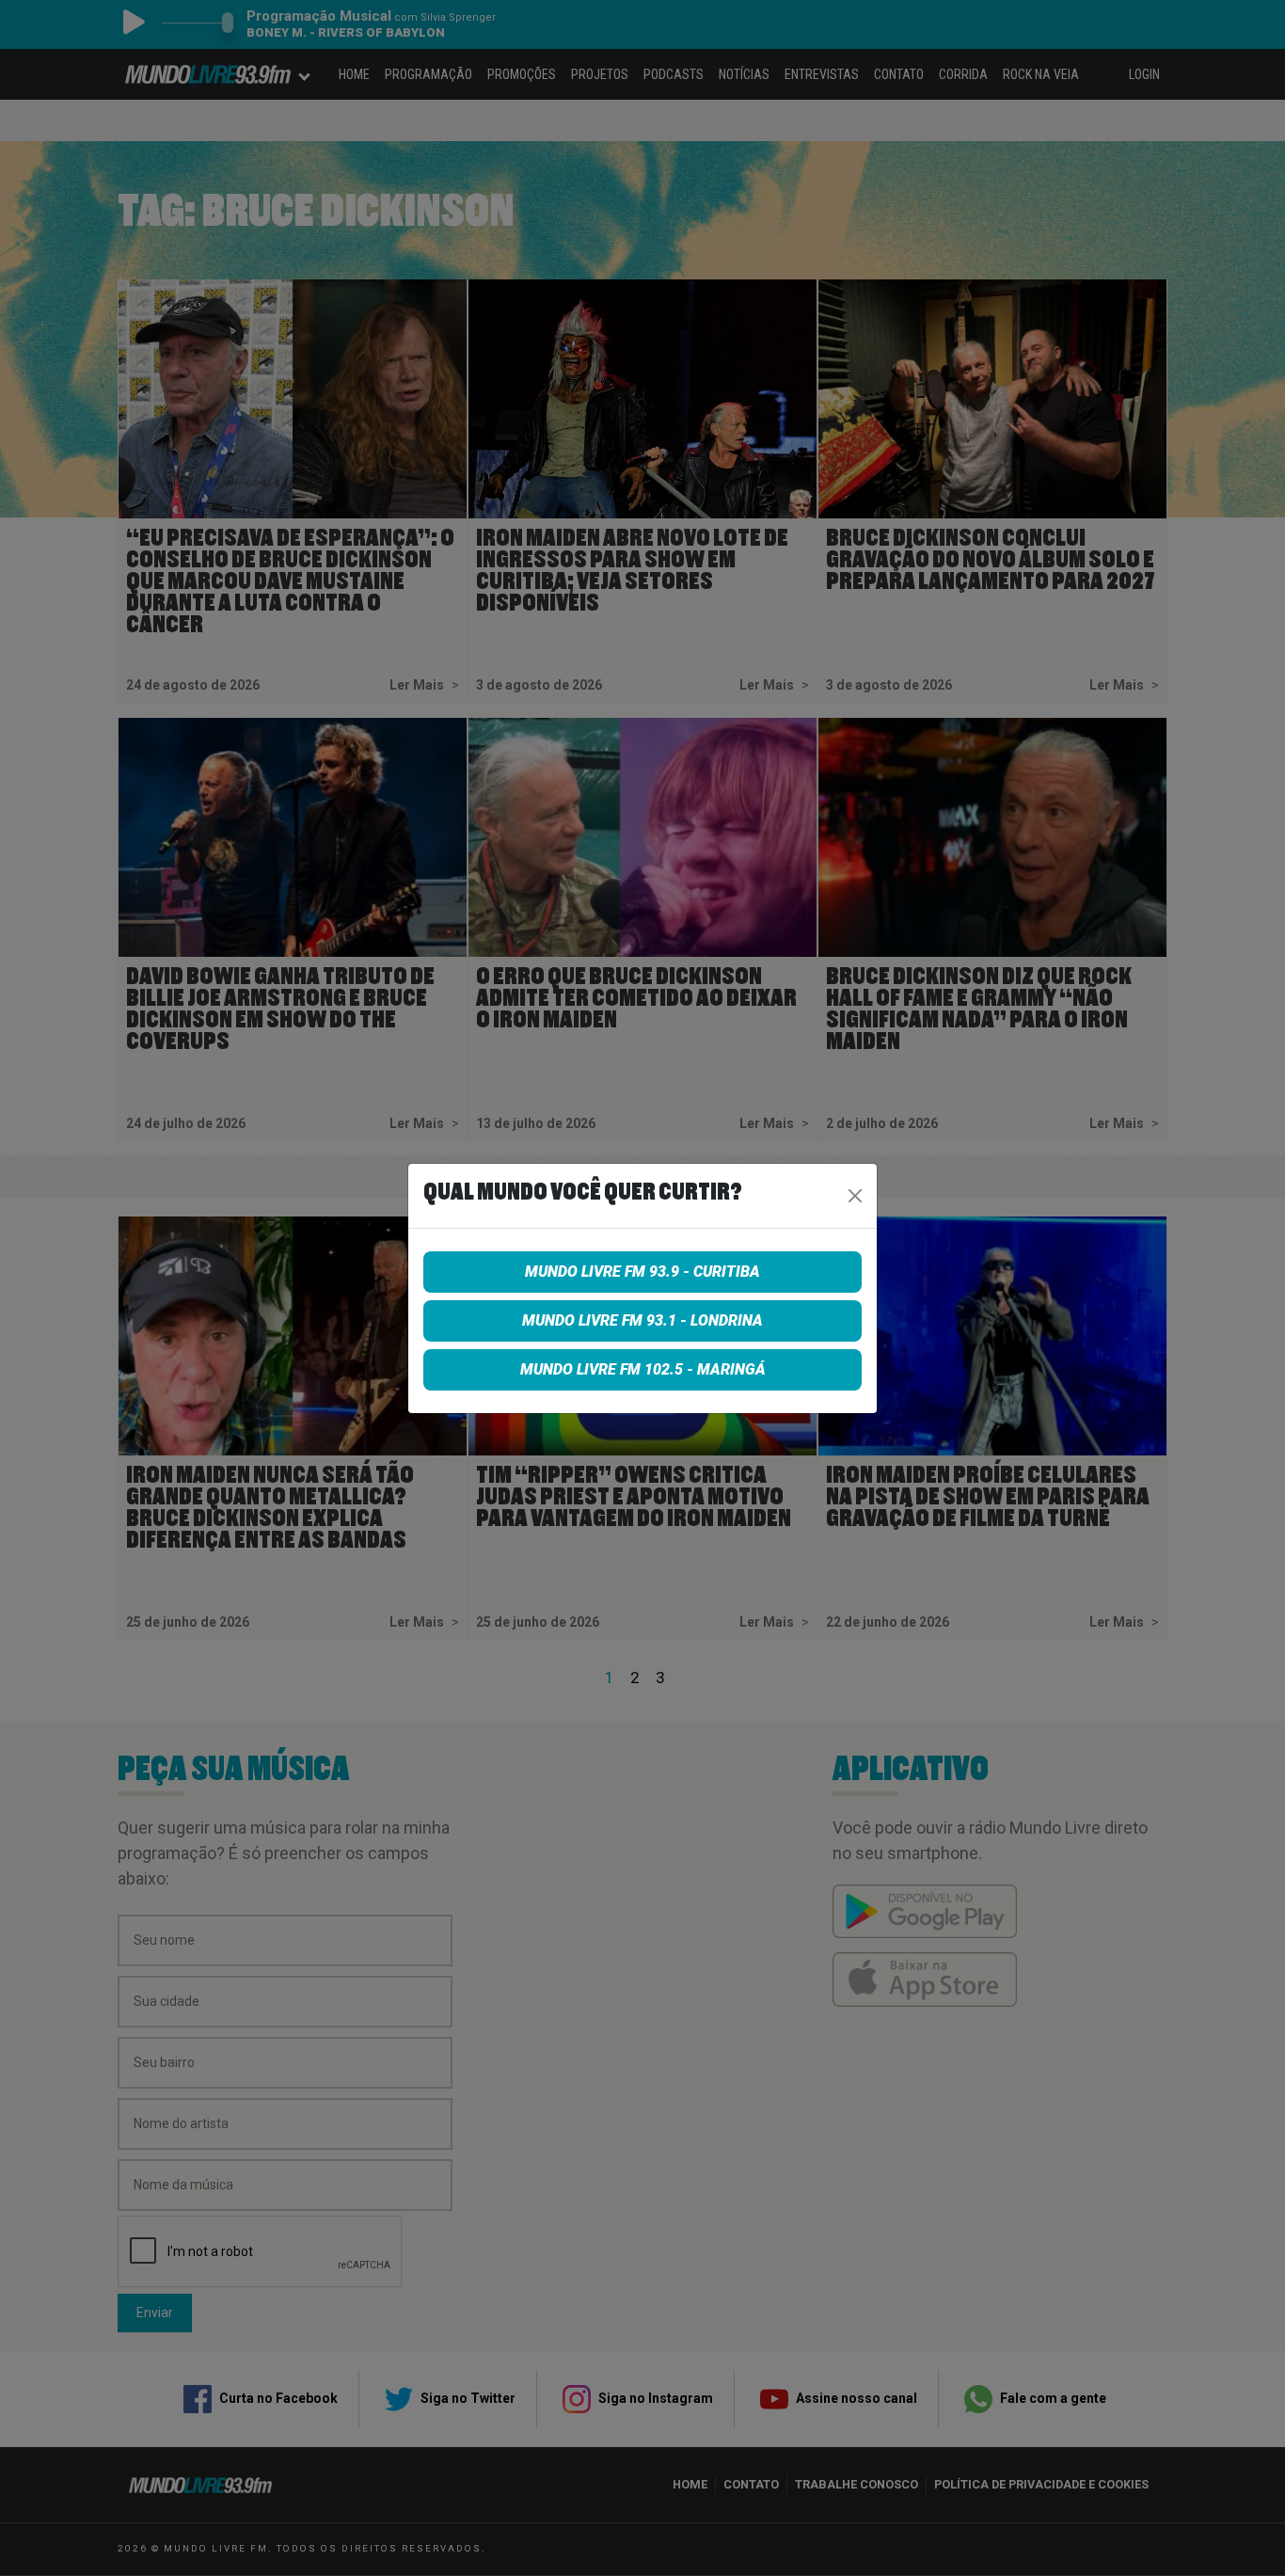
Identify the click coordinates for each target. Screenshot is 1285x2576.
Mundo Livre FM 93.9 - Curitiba (642, 1272)
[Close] (855, 1196)
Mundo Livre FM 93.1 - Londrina (642, 1320)
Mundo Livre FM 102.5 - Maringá (643, 1369)
